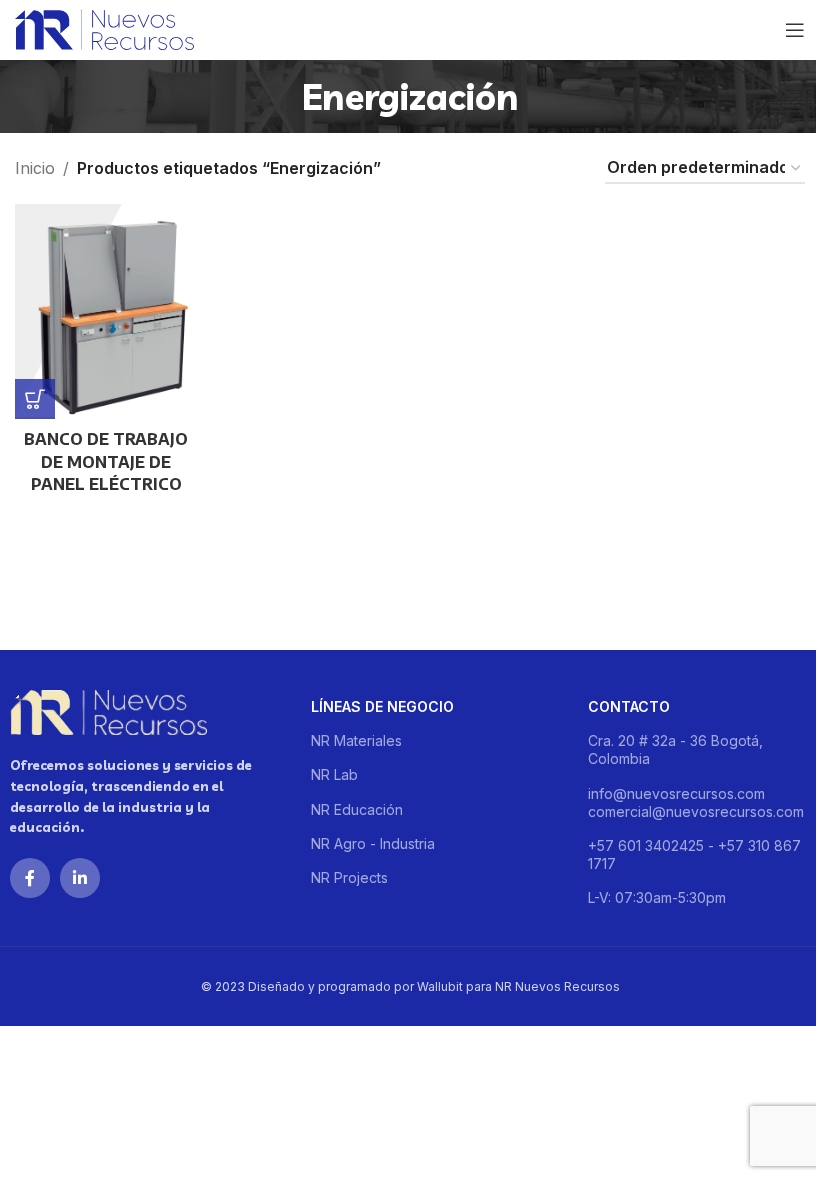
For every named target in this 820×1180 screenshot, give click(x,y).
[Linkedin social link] (80, 878)
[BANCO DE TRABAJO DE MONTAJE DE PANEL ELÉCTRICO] (106, 311)
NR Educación (357, 809)
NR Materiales (356, 740)
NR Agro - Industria (373, 843)
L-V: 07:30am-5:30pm (657, 897)
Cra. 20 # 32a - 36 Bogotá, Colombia (675, 749)
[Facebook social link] (30, 878)
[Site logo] (104, 28)
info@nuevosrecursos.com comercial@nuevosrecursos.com (696, 802)
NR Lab (334, 774)
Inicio (35, 168)
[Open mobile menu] (795, 30)
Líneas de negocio (382, 706)
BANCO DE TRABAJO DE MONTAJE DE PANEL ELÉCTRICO (106, 461)
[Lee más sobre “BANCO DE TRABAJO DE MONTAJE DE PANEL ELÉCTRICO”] (35, 399)
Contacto (629, 706)
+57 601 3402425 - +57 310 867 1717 (694, 854)
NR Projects (349, 877)
